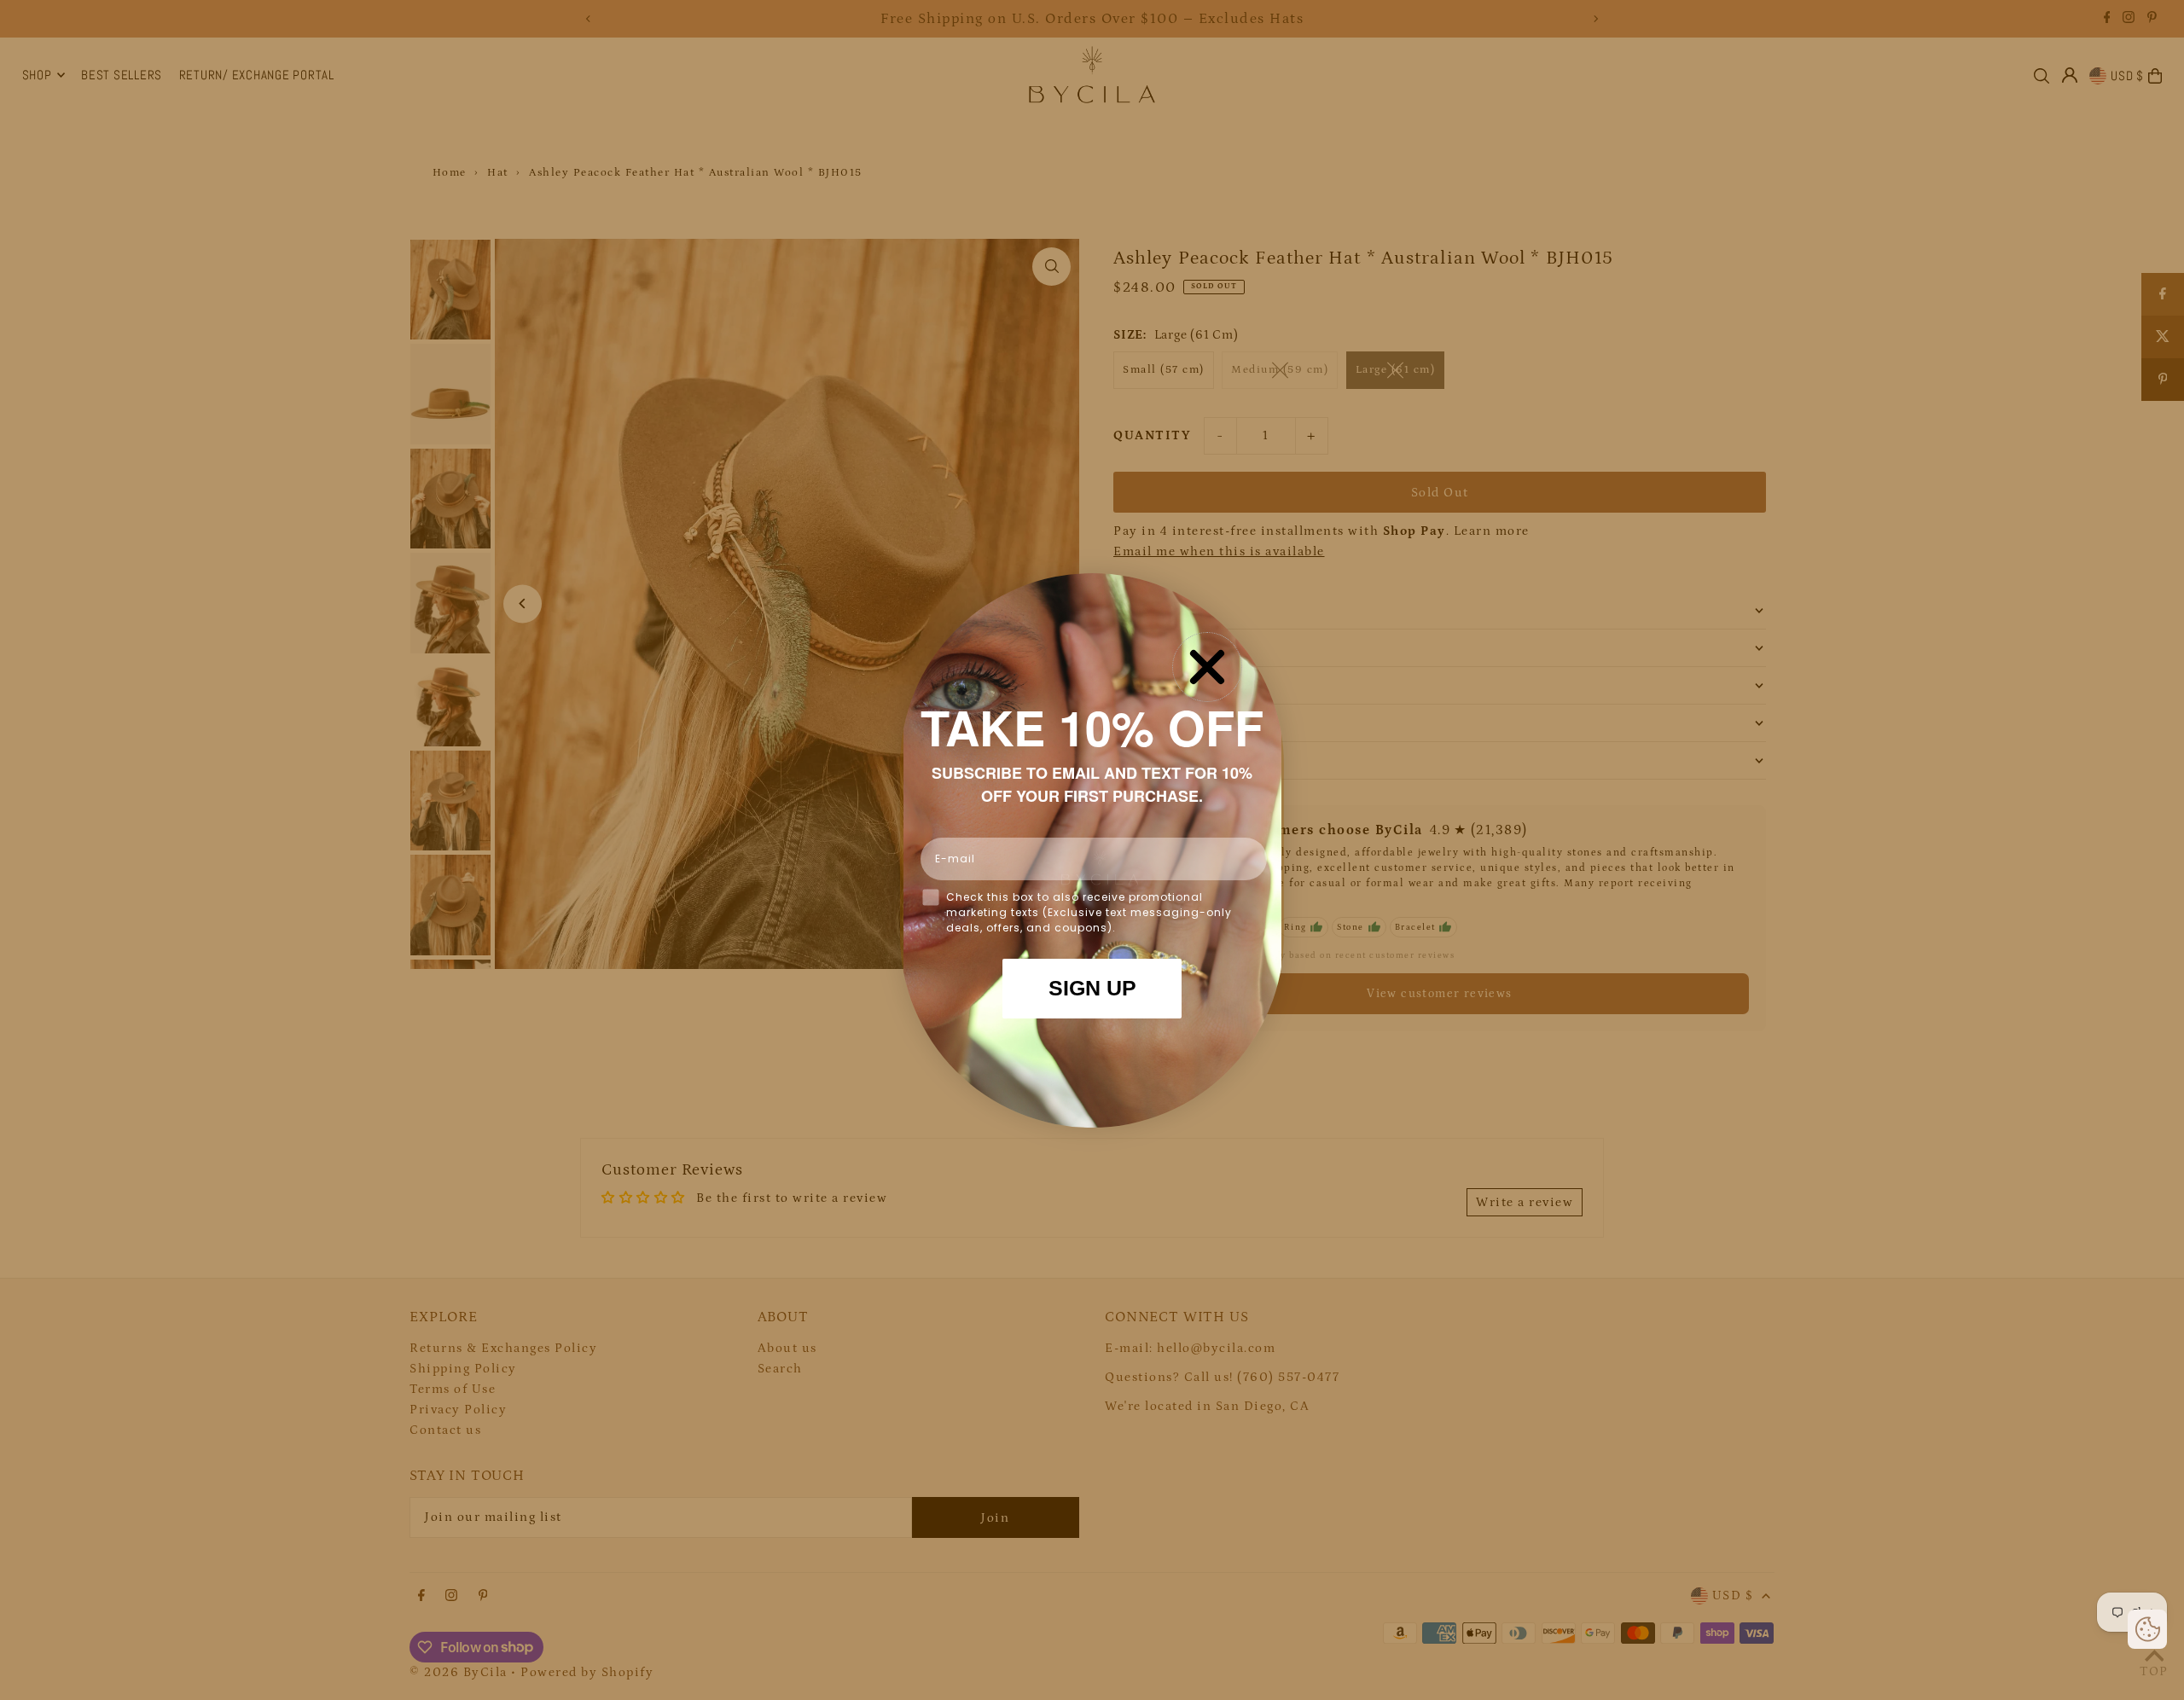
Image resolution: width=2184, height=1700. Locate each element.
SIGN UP (1092, 988)
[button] (2147, 1629)
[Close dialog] (1207, 667)
